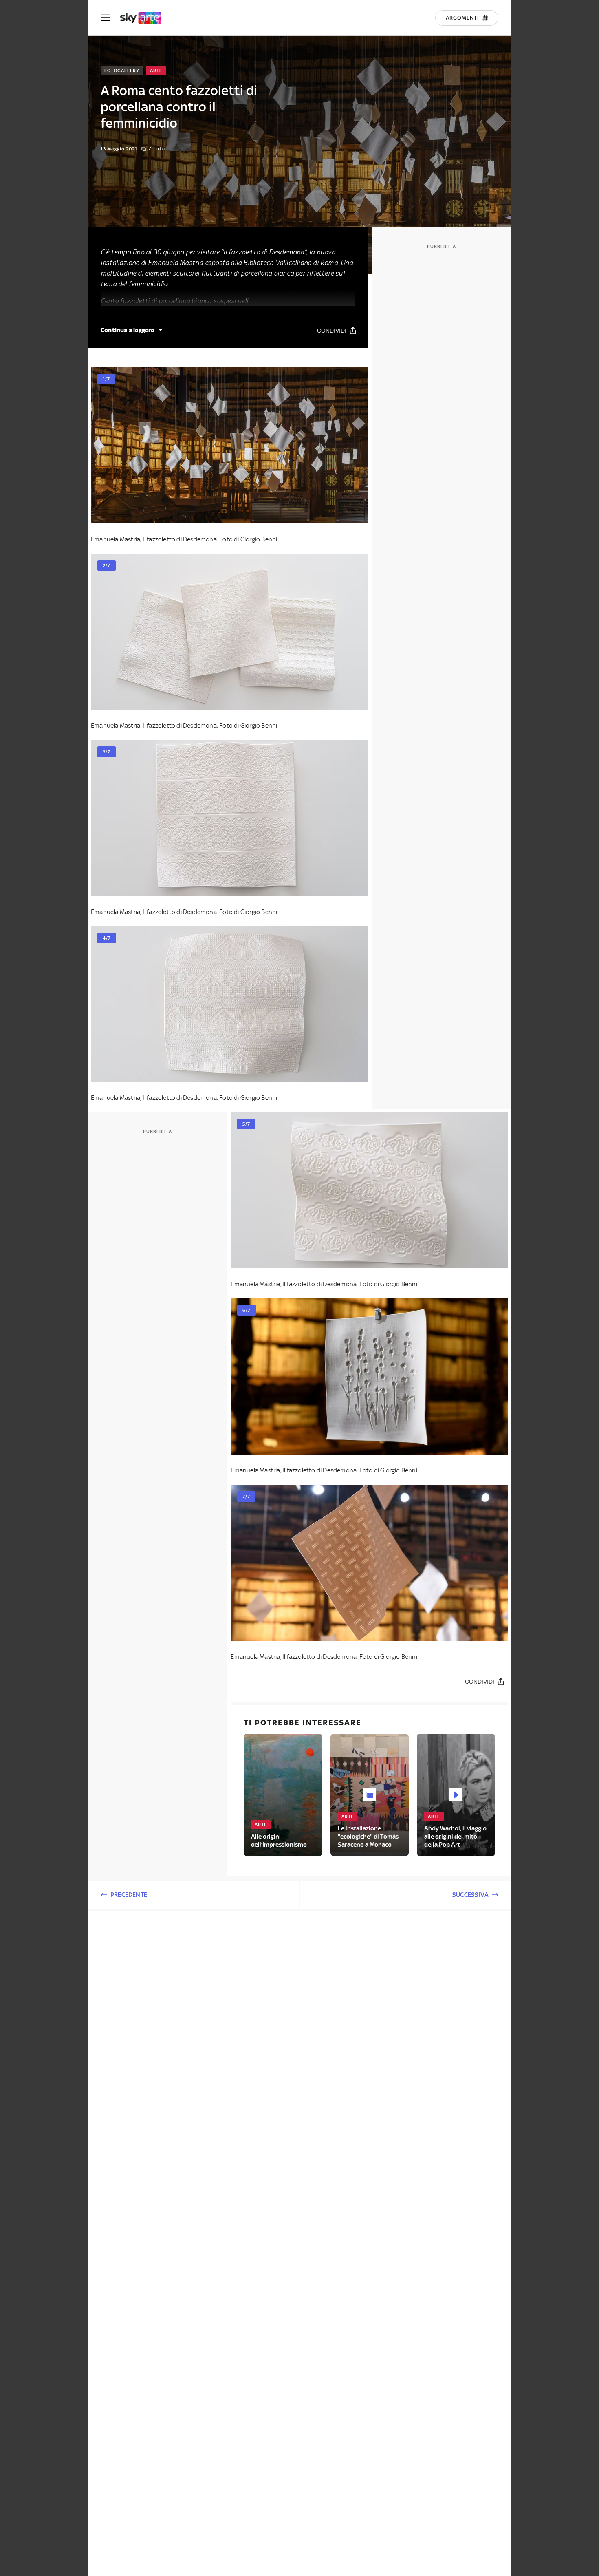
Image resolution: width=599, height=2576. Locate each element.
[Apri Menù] (110, 18)
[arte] (145, 18)
